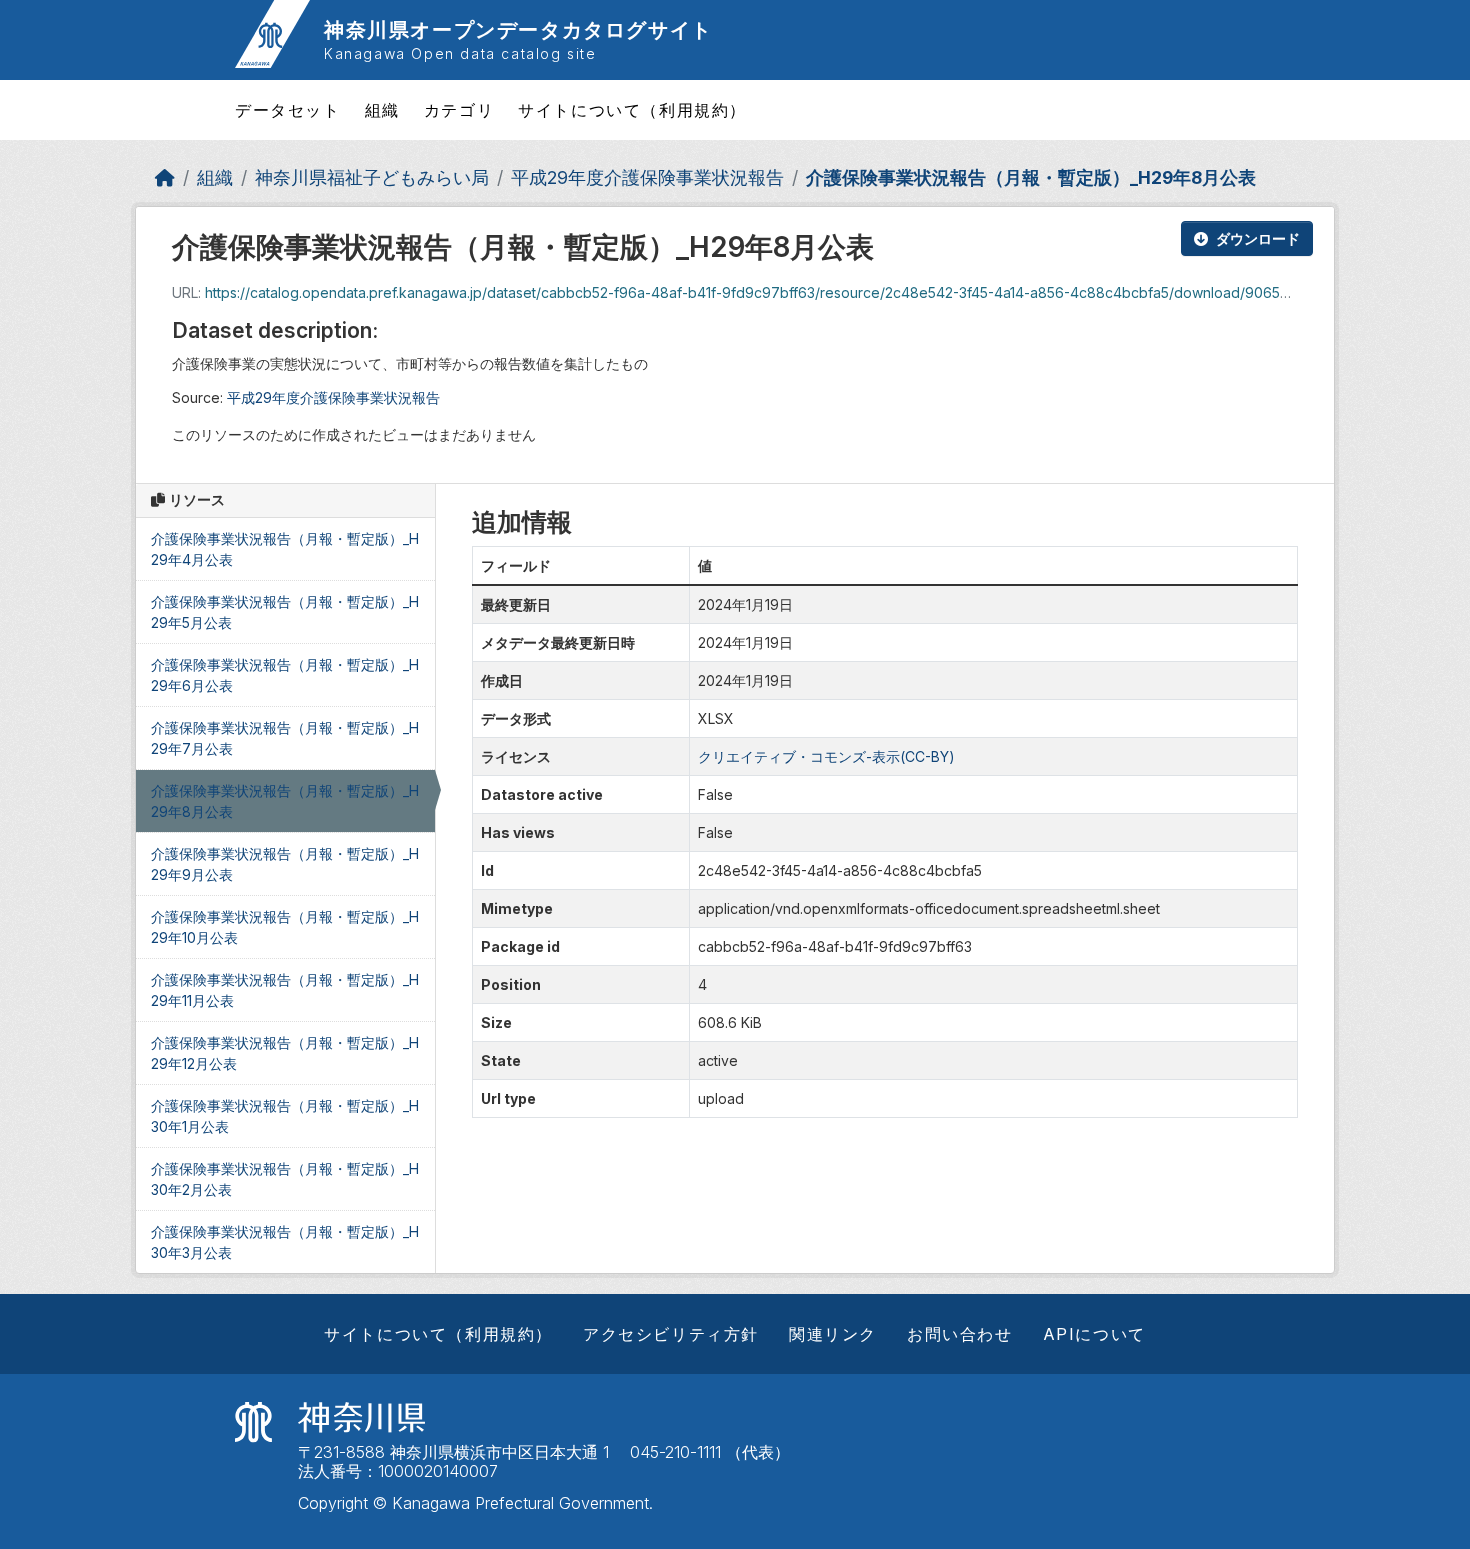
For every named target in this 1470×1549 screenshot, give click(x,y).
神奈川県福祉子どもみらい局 (372, 177)
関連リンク (833, 1334)
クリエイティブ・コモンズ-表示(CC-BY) (826, 756)
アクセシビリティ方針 (671, 1334)
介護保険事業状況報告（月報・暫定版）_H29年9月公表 (285, 864)
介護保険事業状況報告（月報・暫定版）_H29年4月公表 (285, 549)
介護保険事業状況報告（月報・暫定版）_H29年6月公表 (285, 675)
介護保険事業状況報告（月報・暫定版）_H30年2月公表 (285, 1179)
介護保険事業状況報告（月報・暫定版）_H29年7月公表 (285, 738)
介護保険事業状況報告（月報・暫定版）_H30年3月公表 (285, 1242)
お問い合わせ (960, 1334)
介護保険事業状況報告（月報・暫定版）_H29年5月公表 (285, 612)
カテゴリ (459, 110)
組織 (382, 110)
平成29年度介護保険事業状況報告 (647, 177)
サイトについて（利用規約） (632, 110)
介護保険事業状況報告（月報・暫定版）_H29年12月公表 (285, 1053)
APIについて (1094, 1334)
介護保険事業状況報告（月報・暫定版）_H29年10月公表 (285, 927)
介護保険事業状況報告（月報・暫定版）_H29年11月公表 (285, 990)
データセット (288, 110)
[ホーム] (165, 177)
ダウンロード (1258, 238)
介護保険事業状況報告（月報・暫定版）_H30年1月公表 (285, 1116)
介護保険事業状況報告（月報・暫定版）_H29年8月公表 (1031, 177)
